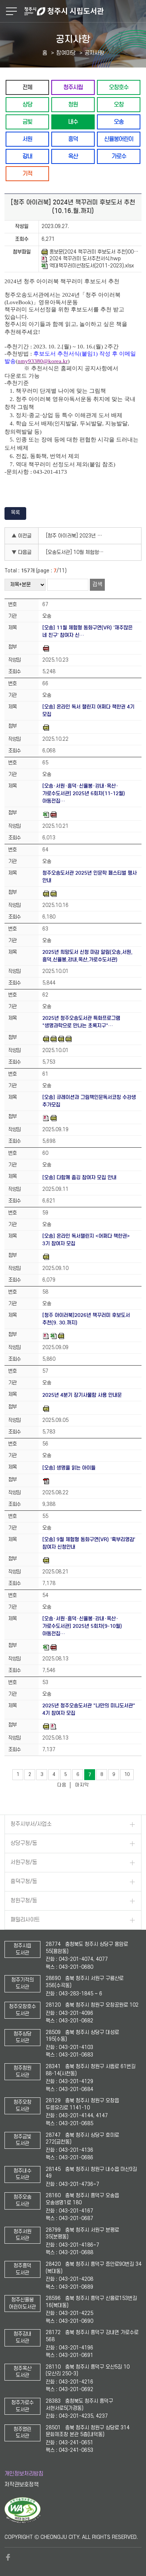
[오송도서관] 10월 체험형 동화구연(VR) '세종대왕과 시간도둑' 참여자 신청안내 (77, 552)
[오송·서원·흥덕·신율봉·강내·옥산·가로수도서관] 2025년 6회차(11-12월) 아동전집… (84, 793)
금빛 (27, 122)
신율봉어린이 (119, 139)
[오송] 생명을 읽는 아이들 (69, 1468)
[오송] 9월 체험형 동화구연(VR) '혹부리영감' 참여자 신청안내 (89, 1543)
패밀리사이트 (25, 1920)
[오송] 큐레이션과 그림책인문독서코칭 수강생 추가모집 (89, 1101)
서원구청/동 (24, 1862)
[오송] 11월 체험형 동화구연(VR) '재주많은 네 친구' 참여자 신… (87, 631)
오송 (119, 122)
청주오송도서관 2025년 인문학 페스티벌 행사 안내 (89, 877)
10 (127, 1774)
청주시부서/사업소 (31, 1824)
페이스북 (8, 2557)
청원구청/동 (24, 1901)
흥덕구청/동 (24, 1882)
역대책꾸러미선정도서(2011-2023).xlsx (92, 266)
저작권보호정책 (22, 2485)
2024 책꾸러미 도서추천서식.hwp (85, 259)
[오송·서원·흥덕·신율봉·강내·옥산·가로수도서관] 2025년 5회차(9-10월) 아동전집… (82, 1626)
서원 (27, 139)
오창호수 (119, 87)
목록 (15, 513)
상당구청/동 (24, 1843)
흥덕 (73, 139)
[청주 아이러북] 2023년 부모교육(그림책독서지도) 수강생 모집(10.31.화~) (77, 536)
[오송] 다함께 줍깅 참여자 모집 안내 (79, 1178)
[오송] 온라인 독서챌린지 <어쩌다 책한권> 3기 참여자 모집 (86, 1240)
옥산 (73, 156)
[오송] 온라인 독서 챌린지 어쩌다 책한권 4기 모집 (88, 711)
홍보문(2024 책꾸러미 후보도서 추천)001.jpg (94, 252)
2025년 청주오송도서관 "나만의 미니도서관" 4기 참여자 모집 (89, 1709)
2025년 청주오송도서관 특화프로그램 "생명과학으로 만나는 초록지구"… (81, 1022)
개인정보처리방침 (24, 2474)
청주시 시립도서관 (84, 11)
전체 (27, 87)
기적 (27, 173)
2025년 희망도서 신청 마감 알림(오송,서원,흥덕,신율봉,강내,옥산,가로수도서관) (87, 956)
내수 (73, 122)
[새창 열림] (23, 2522)
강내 (27, 156)
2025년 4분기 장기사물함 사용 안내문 (82, 1395)
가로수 (119, 156)
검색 (97, 585)
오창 (119, 104)
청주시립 (73, 87)
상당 (27, 104)
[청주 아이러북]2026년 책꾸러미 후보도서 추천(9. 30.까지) (86, 1319)
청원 (73, 104)
